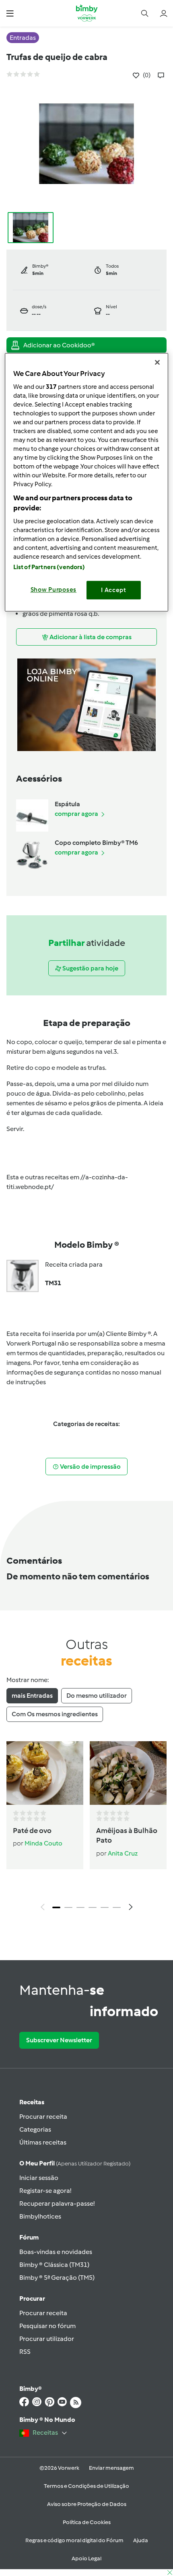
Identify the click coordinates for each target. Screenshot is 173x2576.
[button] (10, 13)
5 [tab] (105, 1907)
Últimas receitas (43, 2142)
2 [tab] (68, 1907)
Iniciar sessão (39, 2178)
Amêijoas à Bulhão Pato (127, 1835)
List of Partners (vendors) (49, 567)
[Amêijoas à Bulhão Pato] (128, 1773)
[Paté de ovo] (45, 1773)
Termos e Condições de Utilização (86, 2486)
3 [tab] (80, 1907)
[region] (87, 482)
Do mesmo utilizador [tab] (97, 1696)
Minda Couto (43, 1843)
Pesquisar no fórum (47, 2326)
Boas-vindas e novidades (56, 2252)
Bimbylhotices (40, 2216)
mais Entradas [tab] (32, 1696)
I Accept (114, 590)
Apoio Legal (86, 2558)
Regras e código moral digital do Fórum (74, 2540)
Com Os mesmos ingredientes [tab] (55, 1714)
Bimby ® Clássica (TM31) (54, 2265)
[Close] (157, 362)
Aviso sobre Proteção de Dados (87, 2504)
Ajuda (141, 2540)
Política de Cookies (87, 2522)
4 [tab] (93, 1907)
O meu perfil (75, 2163)
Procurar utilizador (47, 2339)
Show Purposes (54, 590)
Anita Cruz (123, 1853)
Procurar (32, 2298)
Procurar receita (43, 2117)
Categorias (35, 2129)
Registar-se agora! (45, 2191)
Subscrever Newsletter (59, 2040)
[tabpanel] (86, 1828)
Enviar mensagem (111, 2468)
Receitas (32, 2102)
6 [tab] (117, 1907)
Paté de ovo (32, 1831)
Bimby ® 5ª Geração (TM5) (57, 2278)
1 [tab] (56, 1907)
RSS (25, 2352)
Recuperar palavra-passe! (57, 2203)
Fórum (29, 2237)
